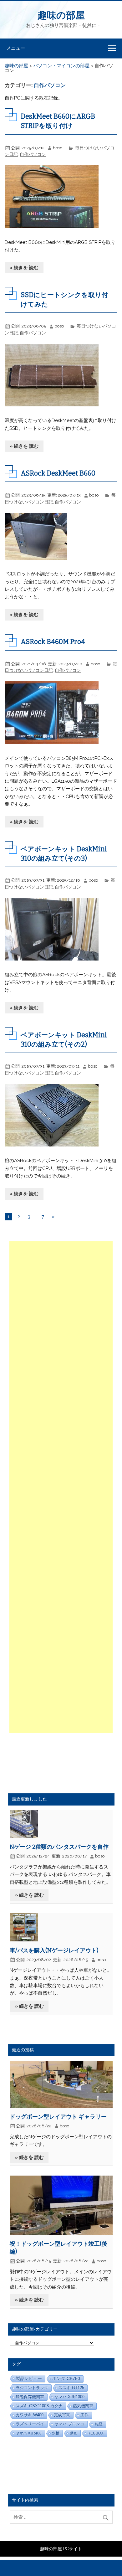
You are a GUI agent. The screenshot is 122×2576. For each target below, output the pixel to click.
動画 (74, 2433)
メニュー (16, 48)
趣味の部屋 (61, 15)
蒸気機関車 (83, 2406)
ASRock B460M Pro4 (53, 642)
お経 (99, 2424)
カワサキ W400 (30, 2415)
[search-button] (107, 2516)
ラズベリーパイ (30, 2424)
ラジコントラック (32, 2388)
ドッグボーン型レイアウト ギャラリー (58, 2117)
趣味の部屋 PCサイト (61, 2549)
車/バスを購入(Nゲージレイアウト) (54, 1950)
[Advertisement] (61, 1487)
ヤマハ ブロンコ (69, 2424)
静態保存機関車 (30, 2397)
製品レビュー (29, 2378)
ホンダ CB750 (66, 2379)
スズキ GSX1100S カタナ (39, 2406)
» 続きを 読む (24, 268)
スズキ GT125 (71, 2388)
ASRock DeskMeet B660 (58, 473)
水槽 (56, 2433)
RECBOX (96, 2433)
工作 (84, 2415)
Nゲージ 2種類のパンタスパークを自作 (59, 1847)
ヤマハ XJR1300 (69, 2397)
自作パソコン (33, 154)
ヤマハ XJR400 (29, 2433)
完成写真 (62, 2415)
